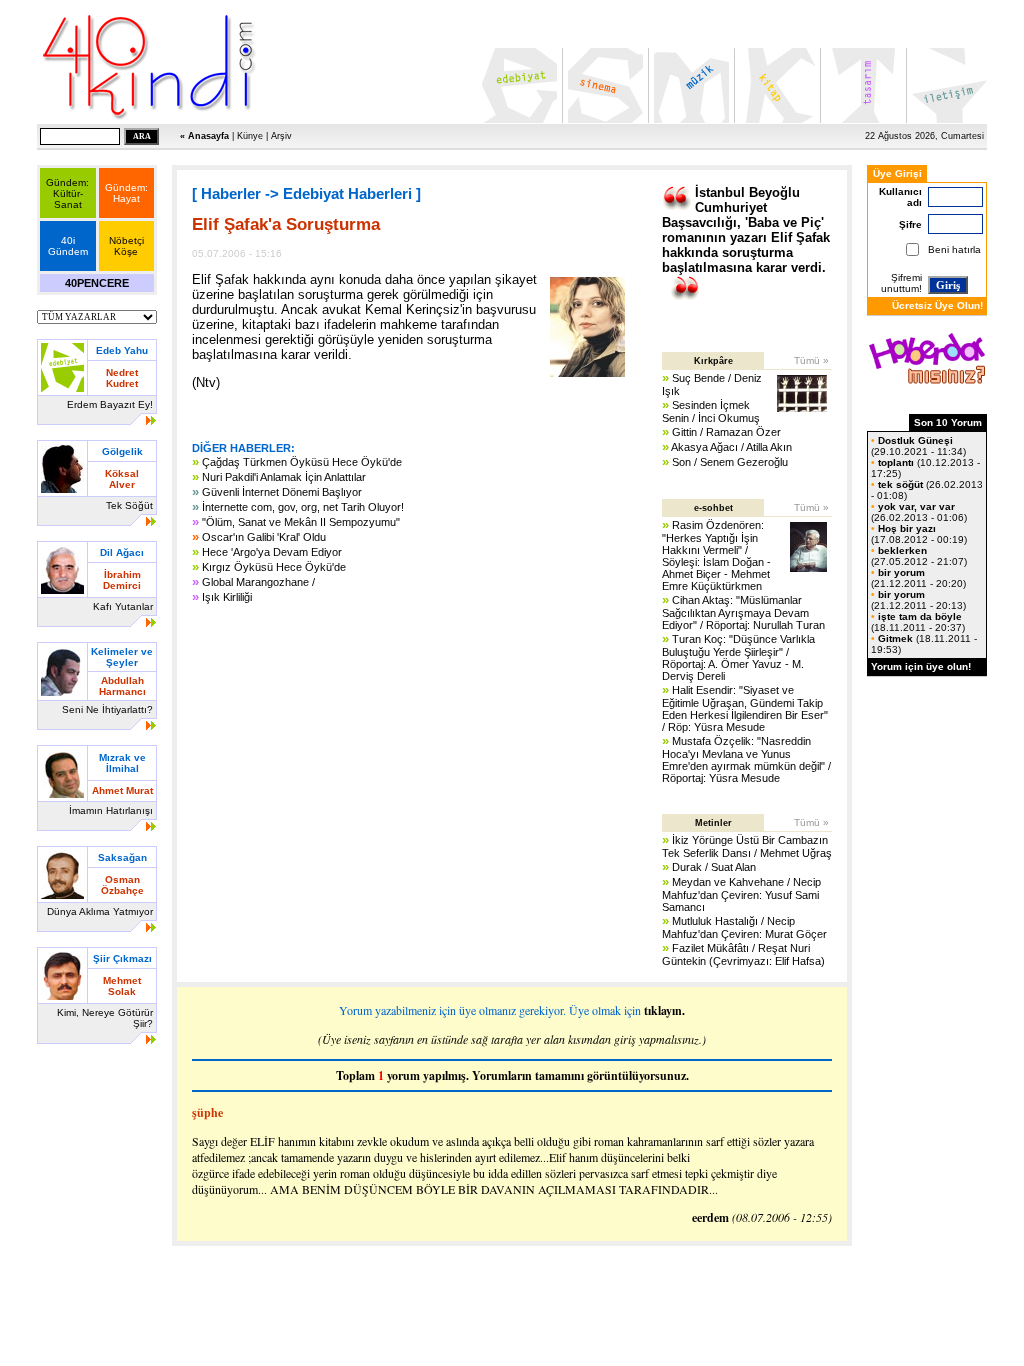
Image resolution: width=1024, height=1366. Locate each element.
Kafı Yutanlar (123, 606)
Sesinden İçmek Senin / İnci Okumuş (711, 411)
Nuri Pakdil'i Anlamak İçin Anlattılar (284, 477)
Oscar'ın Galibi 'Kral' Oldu (264, 537)
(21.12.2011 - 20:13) (918, 600)
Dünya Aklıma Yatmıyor (100, 911)
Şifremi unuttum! (901, 283)
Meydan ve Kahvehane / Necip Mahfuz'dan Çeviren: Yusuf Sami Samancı (741, 894)
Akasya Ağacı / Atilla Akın (731, 447)
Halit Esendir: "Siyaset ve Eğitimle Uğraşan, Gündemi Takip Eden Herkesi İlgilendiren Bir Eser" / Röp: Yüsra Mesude (745, 708)
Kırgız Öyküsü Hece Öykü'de (274, 567)
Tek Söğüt (129, 505)
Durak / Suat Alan (714, 867)
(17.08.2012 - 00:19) (919, 534)
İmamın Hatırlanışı (111, 810)
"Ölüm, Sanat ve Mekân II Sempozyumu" (301, 522)
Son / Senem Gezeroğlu (730, 462)
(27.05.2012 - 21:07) (919, 556)
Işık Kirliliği (227, 597)
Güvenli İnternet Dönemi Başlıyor (282, 492)
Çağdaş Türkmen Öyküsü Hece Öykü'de (302, 462)
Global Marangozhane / (258, 582)
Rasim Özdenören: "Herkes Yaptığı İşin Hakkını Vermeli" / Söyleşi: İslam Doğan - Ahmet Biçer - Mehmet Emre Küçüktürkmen (716, 555)
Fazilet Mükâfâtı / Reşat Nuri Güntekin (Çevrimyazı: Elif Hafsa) (743, 954)
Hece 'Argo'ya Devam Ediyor (272, 552)
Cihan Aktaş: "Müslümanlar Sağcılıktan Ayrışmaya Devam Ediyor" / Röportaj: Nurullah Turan (743, 612)
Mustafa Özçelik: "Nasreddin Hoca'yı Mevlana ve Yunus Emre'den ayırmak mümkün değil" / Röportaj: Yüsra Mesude (746, 759)
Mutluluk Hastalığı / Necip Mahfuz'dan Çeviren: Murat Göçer (744, 927)
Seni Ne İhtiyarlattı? (107, 709)
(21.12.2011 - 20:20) (918, 578)
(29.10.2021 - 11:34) (918, 446)
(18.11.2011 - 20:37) (918, 622)
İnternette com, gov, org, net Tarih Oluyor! (303, 507)
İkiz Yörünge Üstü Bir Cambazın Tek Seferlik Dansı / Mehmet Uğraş (747, 846)
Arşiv (281, 136)
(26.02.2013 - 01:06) (919, 512)
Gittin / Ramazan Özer (726, 432)
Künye (250, 136)
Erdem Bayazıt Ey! (110, 404)
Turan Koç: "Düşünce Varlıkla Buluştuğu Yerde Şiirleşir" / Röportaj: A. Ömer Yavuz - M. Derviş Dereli (738, 657)
